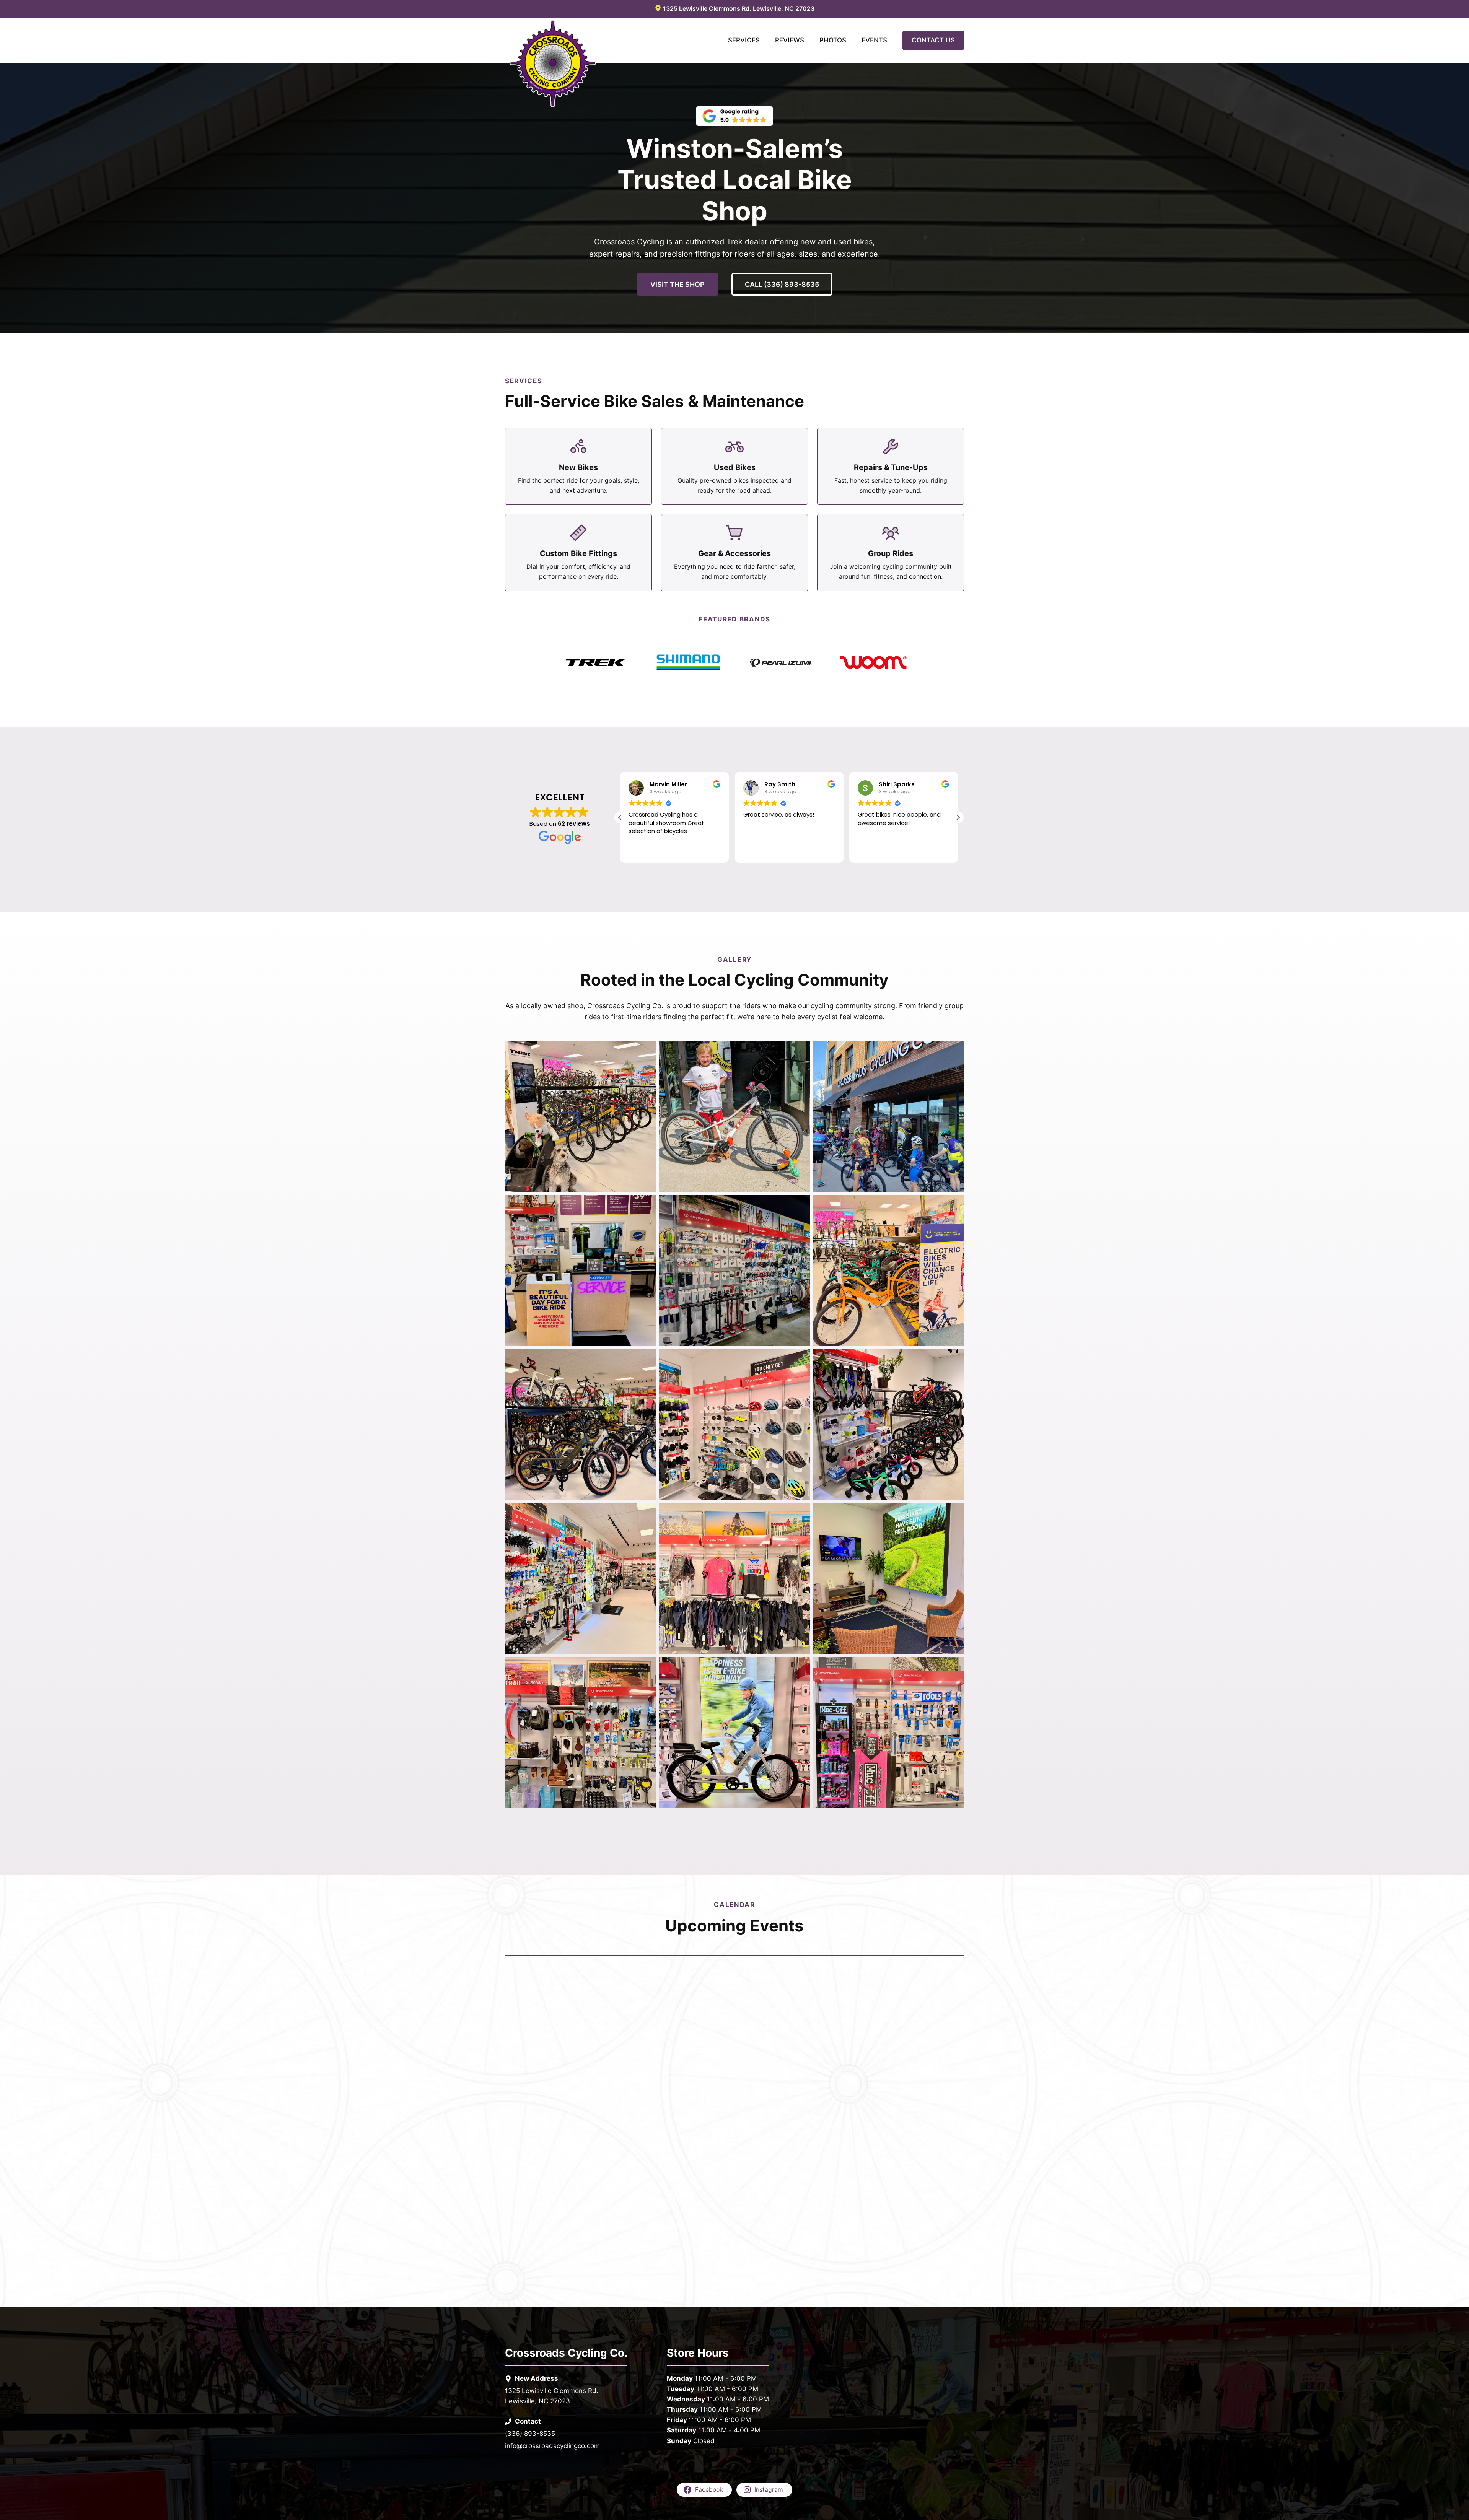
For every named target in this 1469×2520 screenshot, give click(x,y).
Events (874, 40)
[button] (958, 817)
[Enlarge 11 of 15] (800, 1513)
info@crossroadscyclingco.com (552, 2446)
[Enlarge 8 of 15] (800, 1359)
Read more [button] (872, 851)
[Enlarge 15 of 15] (954, 1667)
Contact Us (933, 40)
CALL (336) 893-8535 (782, 284)
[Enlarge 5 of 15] (800, 1205)
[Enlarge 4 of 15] (646, 1205)
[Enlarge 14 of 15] (800, 1667)
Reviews (790, 40)
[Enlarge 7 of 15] (646, 1359)
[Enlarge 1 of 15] (646, 1051)
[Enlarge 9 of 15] (954, 1359)
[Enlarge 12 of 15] (954, 1513)
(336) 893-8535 (530, 2434)
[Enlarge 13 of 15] (646, 1667)
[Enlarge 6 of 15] (954, 1205)
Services (744, 40)
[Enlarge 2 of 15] (800, 1051)
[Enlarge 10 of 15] (646, 1513)
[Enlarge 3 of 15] (954, 1051)
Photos (833, 40)
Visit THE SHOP (677, 284)
